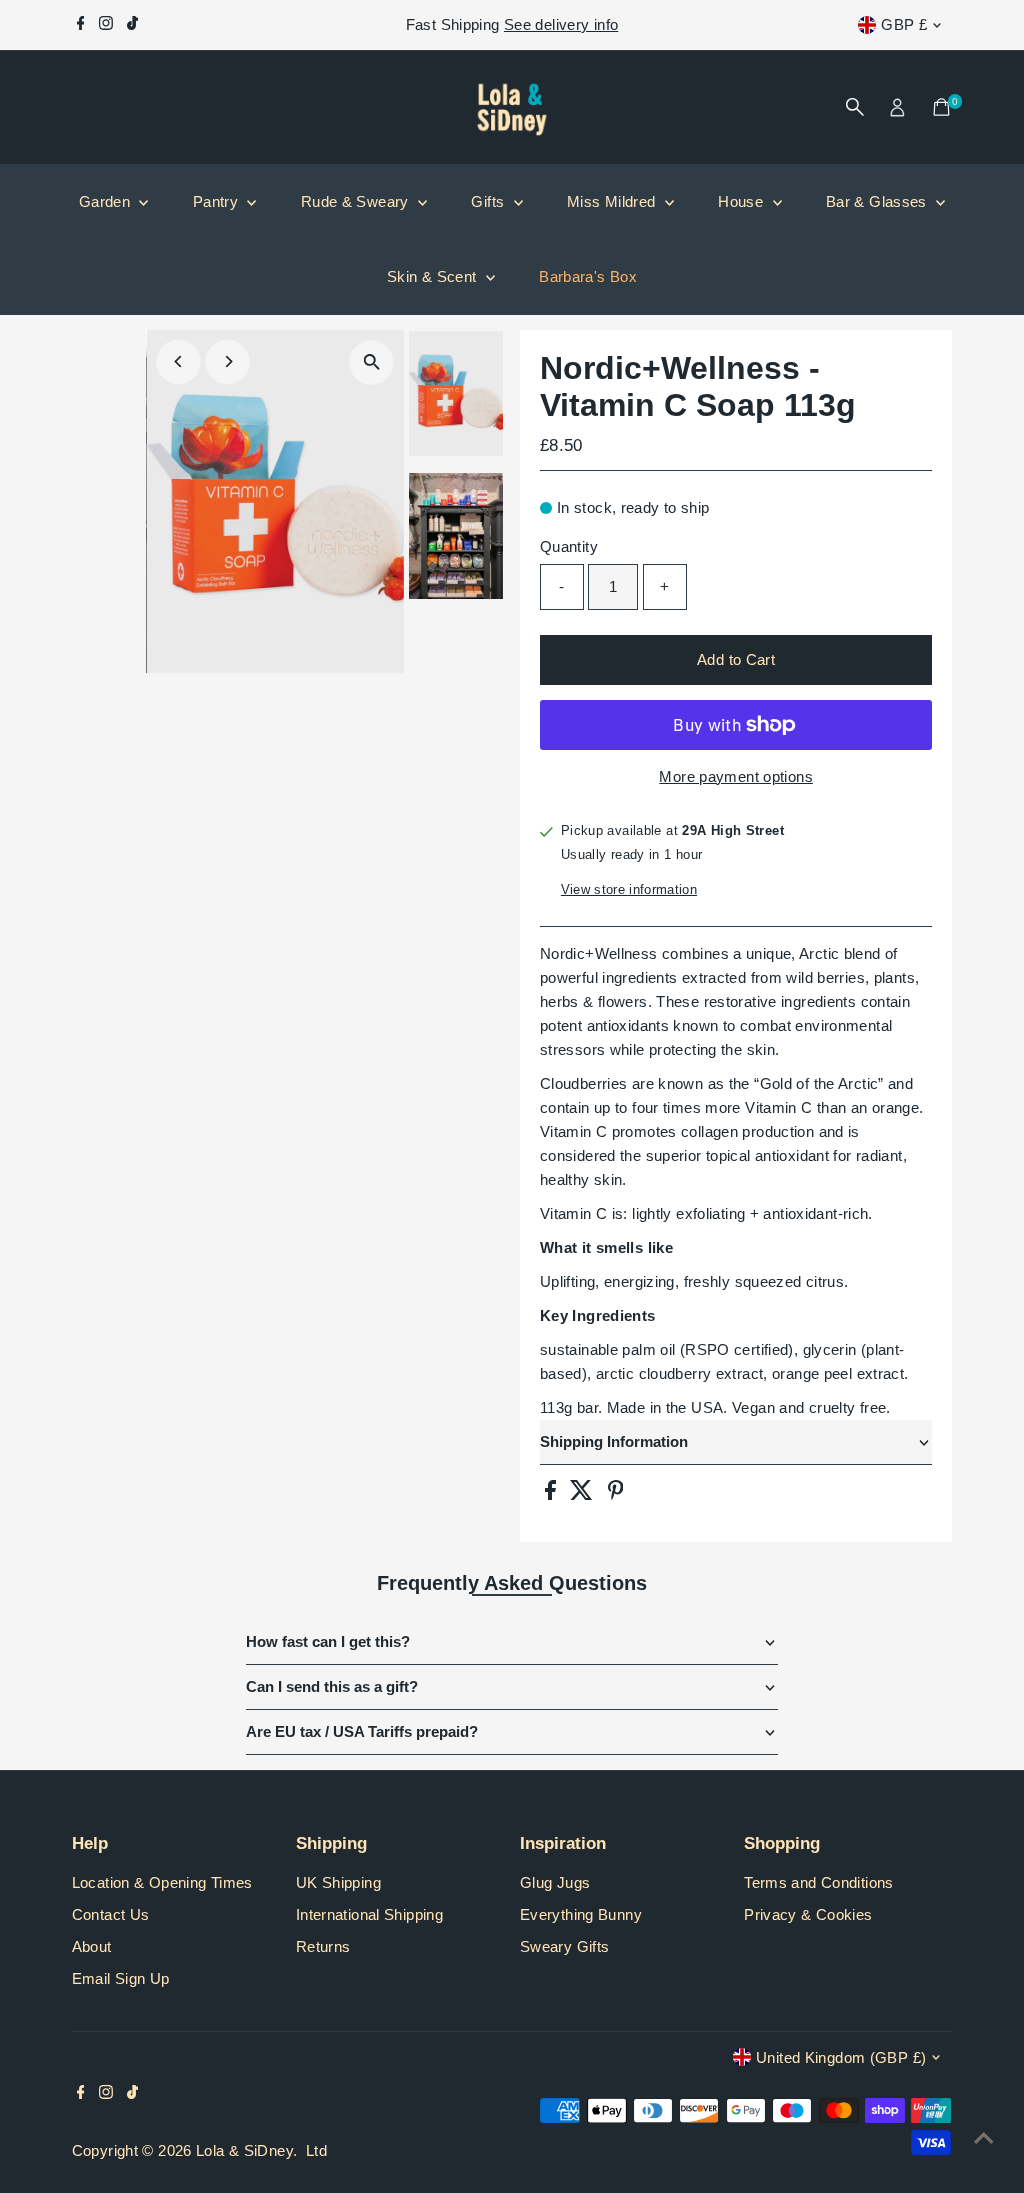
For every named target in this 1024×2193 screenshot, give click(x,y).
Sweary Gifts (565, 1946)
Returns (323, 1946)
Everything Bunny (581, 1914)
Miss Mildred (613, 201)
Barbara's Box (588, 276)
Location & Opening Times (162, 1882)
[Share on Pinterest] (616, 1494)
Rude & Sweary (357, 201)
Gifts (489, 201)
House (742, 201)
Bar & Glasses (878, 201)
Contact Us (111, 1914)
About (92, 1946)
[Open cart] (941, 107)
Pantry (218, 201)
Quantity (569, 546)
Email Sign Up (121, 1978)
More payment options (736, 776)
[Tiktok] (132, 25)
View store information (629, 889)
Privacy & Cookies (808, 1914)
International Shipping (369, 1914)
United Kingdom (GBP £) (841, 2057)
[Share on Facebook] (552, 1494)
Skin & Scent (434, 276)
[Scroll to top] (984, 2138)
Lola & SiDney (244, 2150)
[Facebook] (81, 25)
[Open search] (855, 107)
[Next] (227, 361)
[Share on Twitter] (583, 1494)
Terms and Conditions (819, 1882)
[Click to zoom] (371, 362)
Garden (107, 201)
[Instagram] (106, 25)
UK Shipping (338, 1882)
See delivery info (561, 24)
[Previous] (178, 361)
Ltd (316, 2150)
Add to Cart (736, 659)
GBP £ (904, 24)
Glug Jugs (555, 1882)
